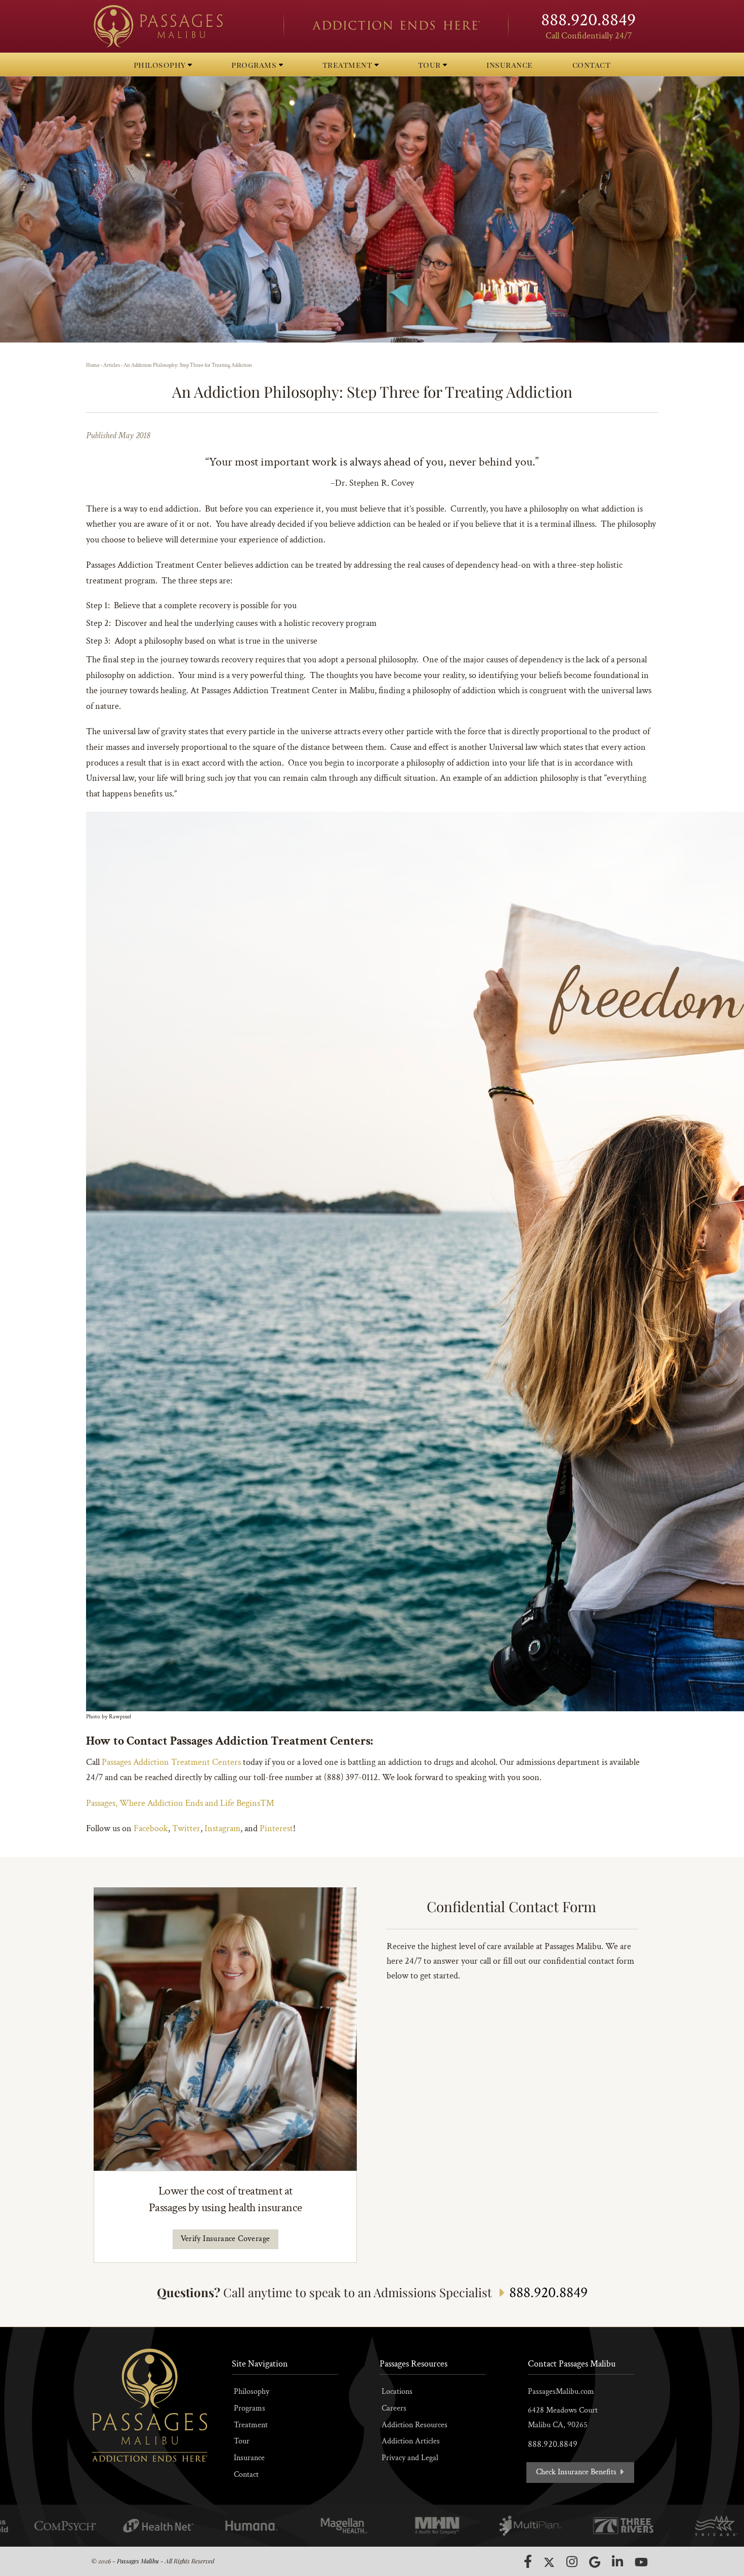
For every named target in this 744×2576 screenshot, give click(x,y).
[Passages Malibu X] (549, 2562)
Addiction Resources (415, 2425)
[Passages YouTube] (641, 2562)
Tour (242, 2441)
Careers (394, 2408)
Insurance (249, 2458)
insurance (510, 65)
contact (592, 65)
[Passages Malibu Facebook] (528, 2561)
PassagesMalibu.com (561, 2392)
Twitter (186, 1828)
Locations (397, 2392)
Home (93, 365)
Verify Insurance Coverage (225, 2239)
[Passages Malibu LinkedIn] (617, 2562)
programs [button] (255, 65)
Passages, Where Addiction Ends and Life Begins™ (180, 1803)
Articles (112, 365)
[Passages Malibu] (180, 26)
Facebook (151, 1828)
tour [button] (431, 65)
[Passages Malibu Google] (595, 2562)
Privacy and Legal (410, 2458)
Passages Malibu (138, 2561)
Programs (250, 2408)
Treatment (251, 2425)
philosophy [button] (161, 65)
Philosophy (252, 2392)
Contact (246, 2475)
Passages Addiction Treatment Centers (171, 1762)
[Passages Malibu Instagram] (572, 2562)
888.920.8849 (588, 20)
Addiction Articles (411, 2441)
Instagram (222, 1828)
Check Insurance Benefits (577, 2472)
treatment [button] (348, 65)
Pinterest (276, 1828)
